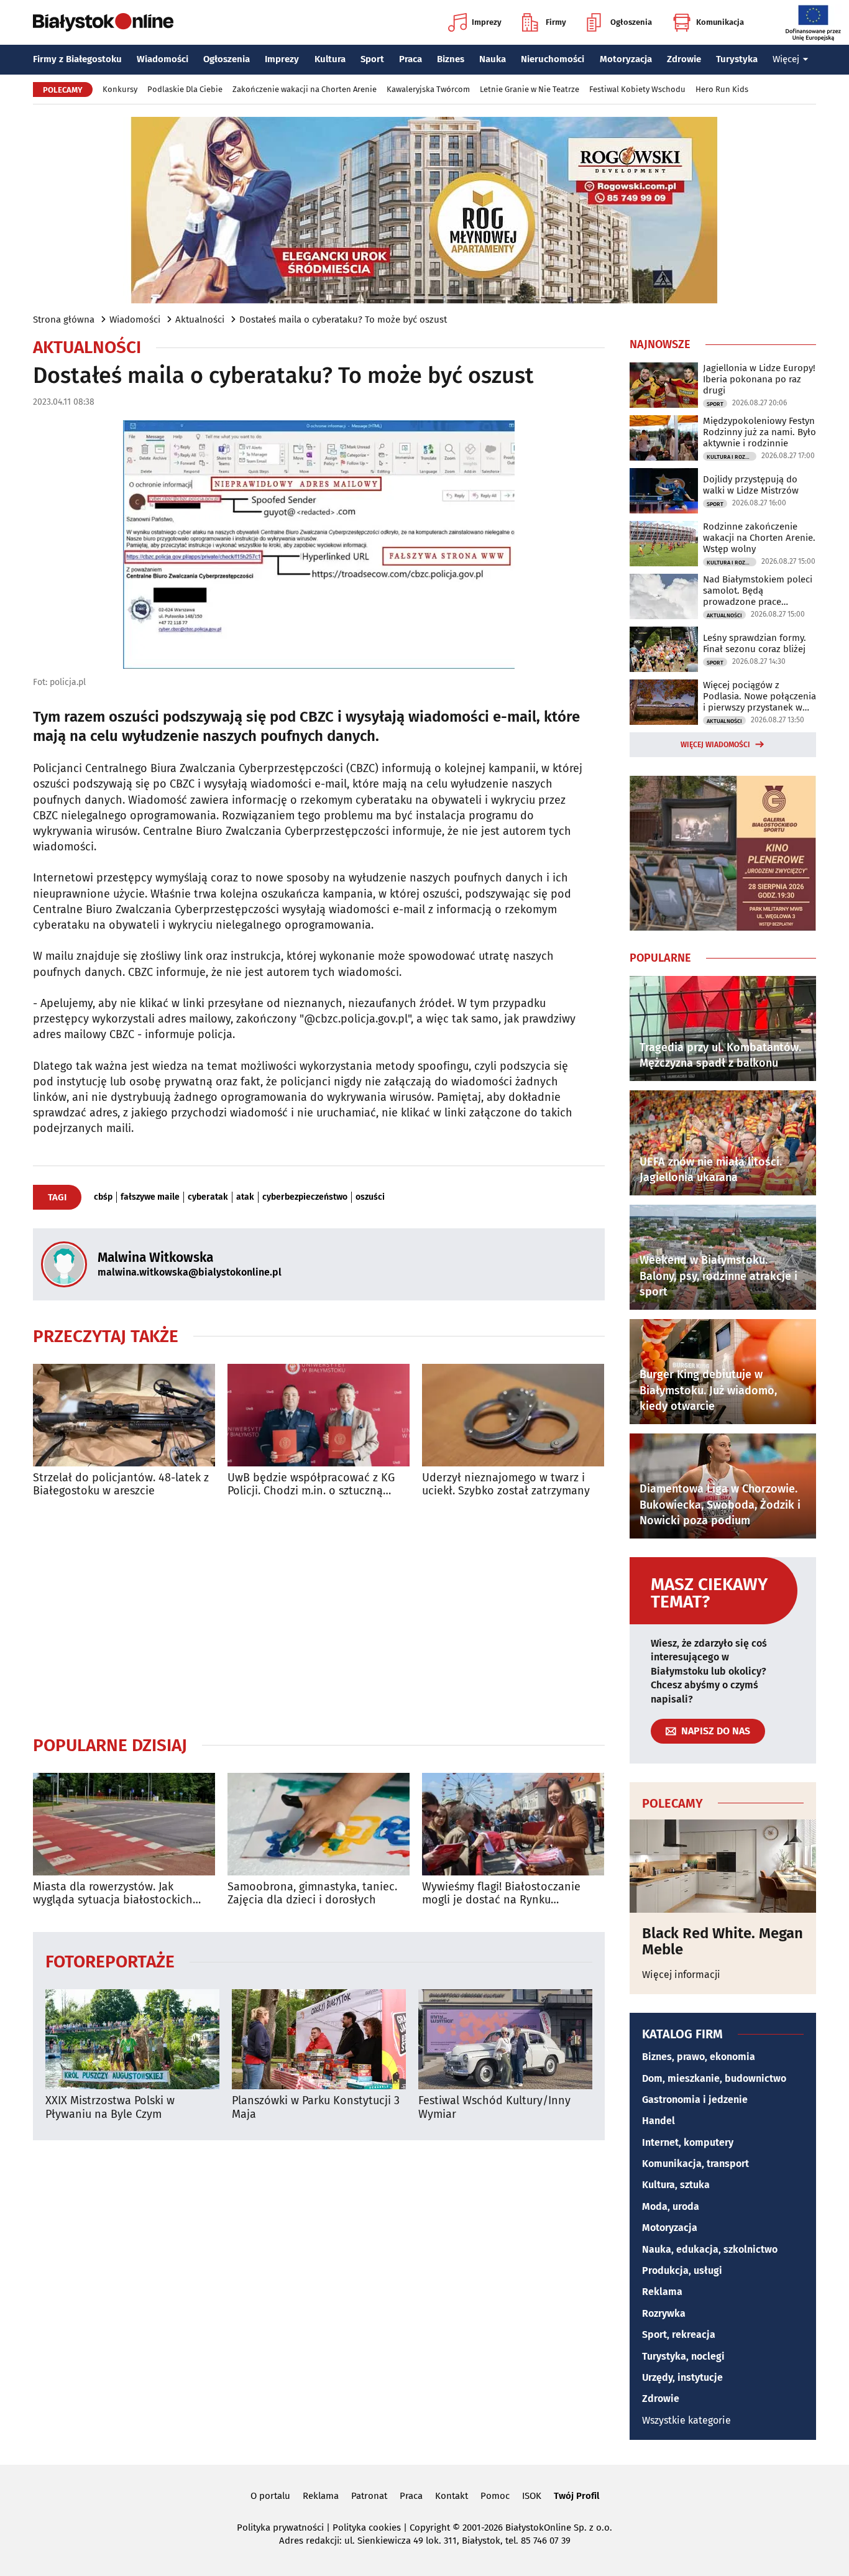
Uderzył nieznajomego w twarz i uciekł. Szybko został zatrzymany (506, 1485)
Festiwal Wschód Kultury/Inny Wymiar (494, 2108)
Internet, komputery (688, 2142)
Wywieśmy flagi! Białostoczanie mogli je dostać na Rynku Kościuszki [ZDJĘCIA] (501, 1894)
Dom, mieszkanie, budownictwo (714, 2078)
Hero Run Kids (722, 89)
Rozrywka (664, 2313)
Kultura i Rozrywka (732, 457)
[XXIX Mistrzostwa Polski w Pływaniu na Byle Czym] (132, 2039)
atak (245, 1197)
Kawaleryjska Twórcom (428, 89)
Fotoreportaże (110, 1961)
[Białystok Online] (103, 22)
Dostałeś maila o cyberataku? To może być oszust (343, 320)
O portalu (270, 2496)
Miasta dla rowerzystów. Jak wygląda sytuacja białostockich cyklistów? (113, 1894)
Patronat (369, 2496)
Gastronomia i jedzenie (695, 2100)
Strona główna (64, 320)
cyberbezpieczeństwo (305, 1197)
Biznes (451, 59)
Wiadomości (163, 59)
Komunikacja (720, 22)
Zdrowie (684, 59)
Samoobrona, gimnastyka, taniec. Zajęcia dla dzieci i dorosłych (312, 1894)
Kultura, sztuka (676, 2185)
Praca (411, 59)
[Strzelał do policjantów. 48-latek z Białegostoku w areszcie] (124, 1415)
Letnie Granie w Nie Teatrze (530, 89)
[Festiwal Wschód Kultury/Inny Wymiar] (505, 2039)
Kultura (330, 59)
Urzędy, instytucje (682, 2377)
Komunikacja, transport (695, 2164)
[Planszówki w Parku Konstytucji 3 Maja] (319, 2039)
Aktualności (200, 320)
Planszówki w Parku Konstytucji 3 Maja (316, 2108)
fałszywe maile (150, 1197)
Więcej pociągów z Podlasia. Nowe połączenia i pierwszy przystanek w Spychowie (760, 696)
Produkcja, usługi (682, 2270)
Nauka (493, 59)
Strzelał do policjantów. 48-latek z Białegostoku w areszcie (121, 1485)
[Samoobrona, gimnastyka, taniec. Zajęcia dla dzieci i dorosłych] (319, 1824)
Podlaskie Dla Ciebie (185, 89)
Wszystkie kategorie (686, 2420)
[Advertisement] (319, 1616)
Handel (659, 2121)
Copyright (430, 2528)
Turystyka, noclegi (683, 2356)
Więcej (786, 59)
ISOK (532, 2496)
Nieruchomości (553, 59)
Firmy (556, 22)
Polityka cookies (367, 2528)
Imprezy (487, 22)
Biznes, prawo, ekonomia (699, 2057)
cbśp (103, 1197)
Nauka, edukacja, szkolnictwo (710, 2249)
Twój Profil (576, 2496)
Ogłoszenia (631, 22)
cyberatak (208, 1197)
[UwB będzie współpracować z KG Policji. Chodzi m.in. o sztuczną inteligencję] (319, 1415)
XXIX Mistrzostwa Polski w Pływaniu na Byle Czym (110, 2108)
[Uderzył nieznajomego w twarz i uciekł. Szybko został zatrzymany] (513, 1415)
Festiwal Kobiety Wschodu (637, 89)
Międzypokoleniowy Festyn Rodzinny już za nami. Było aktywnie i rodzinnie (760, 432)
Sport (372, 59)
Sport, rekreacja (679, 2334)
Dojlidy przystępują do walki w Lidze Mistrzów (751, 485)
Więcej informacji (681, 1975)
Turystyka (737, 59)
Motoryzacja (626, 59)
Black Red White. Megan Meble (723, 1942)
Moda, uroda (671, 2206)
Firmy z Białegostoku (77, 59)
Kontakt (452, 2496)
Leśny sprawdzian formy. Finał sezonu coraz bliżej (755, 643)
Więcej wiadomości (715, 745)
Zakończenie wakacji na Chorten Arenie (305, 89)
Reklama (662, 2292)
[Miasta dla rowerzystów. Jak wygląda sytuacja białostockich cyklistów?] (124, 1824)
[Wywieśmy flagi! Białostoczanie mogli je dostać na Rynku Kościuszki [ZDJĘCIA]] (513, 1824)
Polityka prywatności (280, 2528)
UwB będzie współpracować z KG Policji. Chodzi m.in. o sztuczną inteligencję (311, 1485)
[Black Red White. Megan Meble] (723, 1866)
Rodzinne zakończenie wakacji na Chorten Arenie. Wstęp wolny (759, 538)
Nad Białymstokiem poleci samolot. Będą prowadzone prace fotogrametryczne (758, 591)
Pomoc (495, 2496)
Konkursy (120, 89)
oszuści (370, 1197)
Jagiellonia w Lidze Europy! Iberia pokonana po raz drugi (759, 379)
